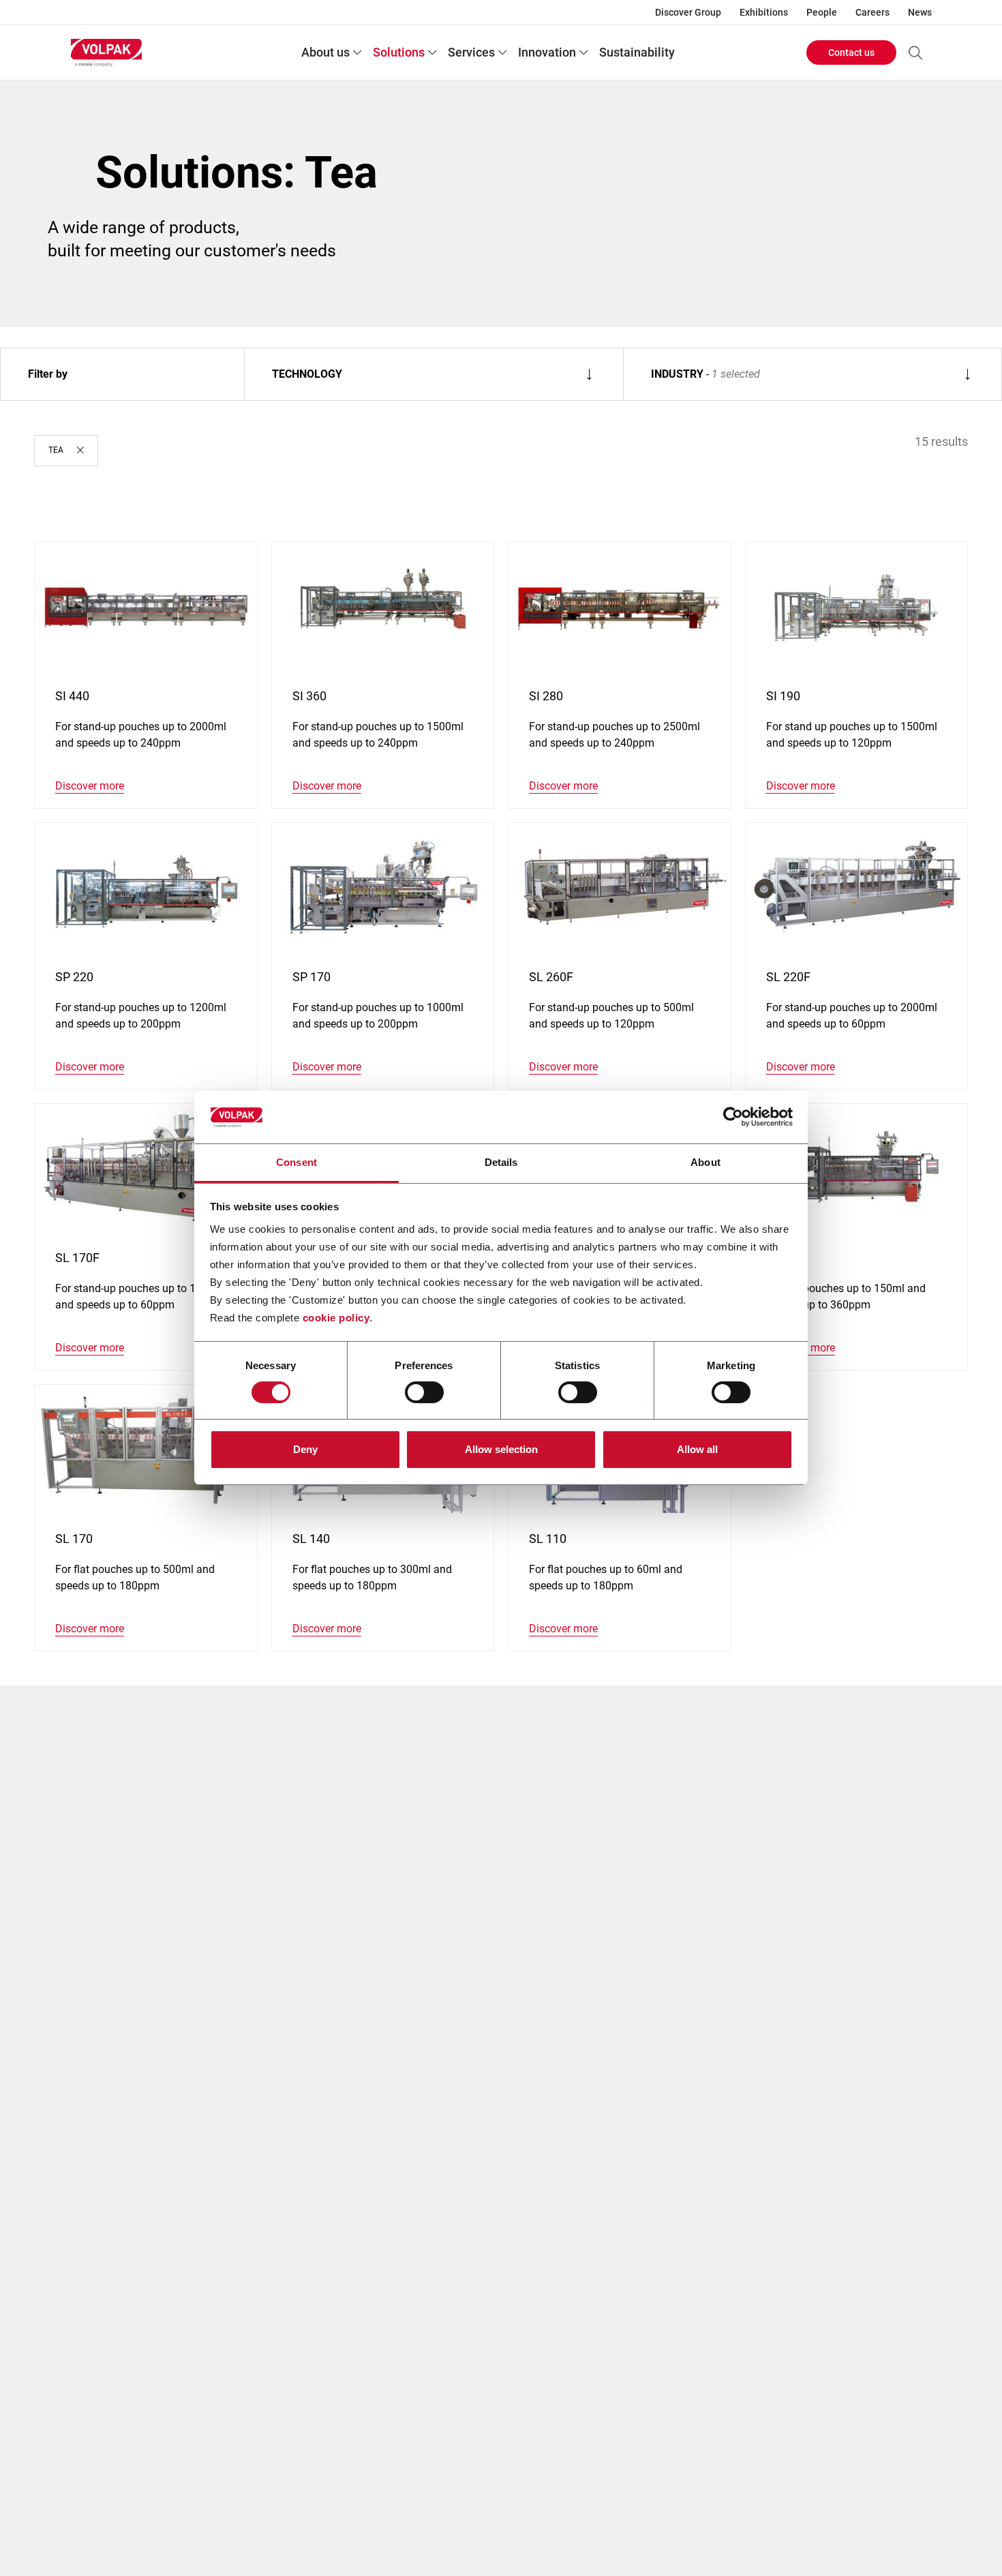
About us (325, 52)
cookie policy (336, 1318)
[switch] (424, 1392)
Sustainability (637, 52)
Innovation (547, 52)
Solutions (399, 52)
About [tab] (705, 1162)
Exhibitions (764, 12)
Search (915, 53)
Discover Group (688, 12)
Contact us (851, 53)
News (920, 12)
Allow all (697, 1449)
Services (471, 52)
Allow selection (501, 1449)
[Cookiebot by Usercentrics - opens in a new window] (733, 1117)
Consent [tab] (297, 1162)
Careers (872, 12)
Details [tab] (501, 1162)
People (822, 12)
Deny (305, 1449)
